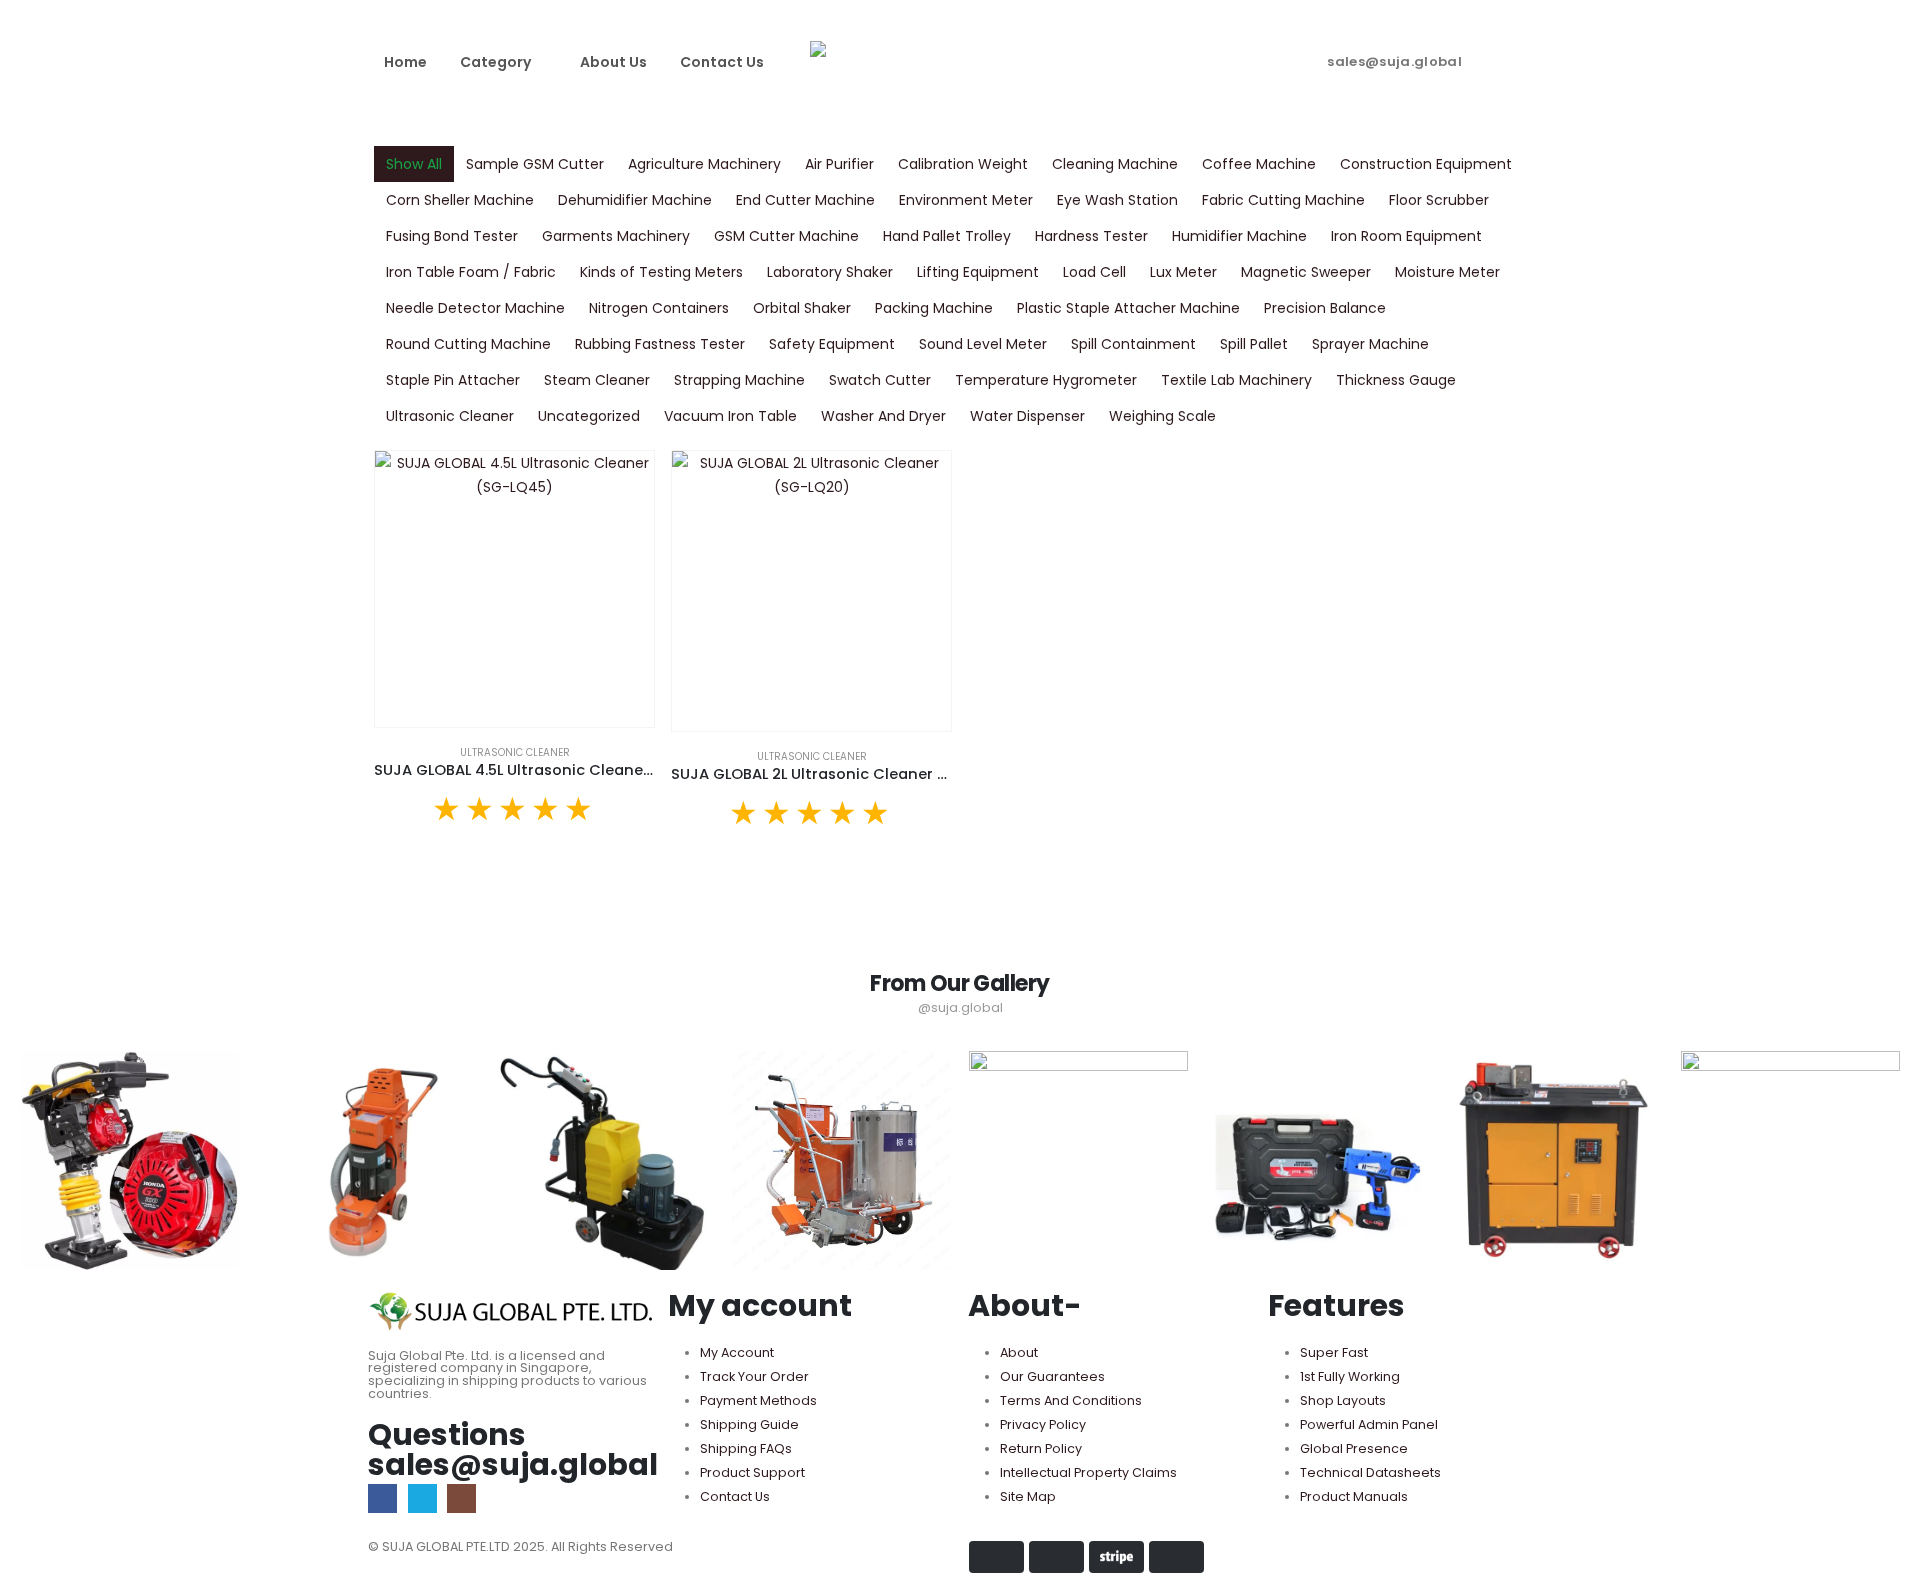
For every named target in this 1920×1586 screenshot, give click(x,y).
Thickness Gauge (1396, 380)
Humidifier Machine (1239, 236)
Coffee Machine (1259, 164)
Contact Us (722, 62)
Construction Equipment (1426, 164)
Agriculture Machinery (704, 164)
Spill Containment (1133, 344)
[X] (422, 1498)
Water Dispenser (1027, 416)
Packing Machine (934, 308)
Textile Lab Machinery (1236, 380)
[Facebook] (382, 1498)
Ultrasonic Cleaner (450, 416)
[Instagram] (461, 1498)
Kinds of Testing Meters (661, 272)
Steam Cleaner (597, 380)
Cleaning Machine (1115, 164)
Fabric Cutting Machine (1283, 200)
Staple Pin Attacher (453, 380)
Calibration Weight (963, 164)
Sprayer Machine (1370, 344)
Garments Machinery (616, 236)
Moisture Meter (1447, 272)
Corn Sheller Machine (460, 200)
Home (405, 62)
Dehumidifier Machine (635, 200)
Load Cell (1094, 272)
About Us (613, 62)
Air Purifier (839, 164)
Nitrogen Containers (659, 308)
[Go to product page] (514, 589)
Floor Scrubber (1439, 200)
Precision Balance (1325, 308)
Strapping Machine (739, 380)
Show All (414, 164)
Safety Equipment (832, 344)
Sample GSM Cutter (535, 164)
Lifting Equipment (978, 272)
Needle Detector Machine (475, 308)
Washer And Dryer (883, 416)
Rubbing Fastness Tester (660, 344)
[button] (1488, 57)
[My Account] (1526, 57)
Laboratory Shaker (830, 272)
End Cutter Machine (805, 200)
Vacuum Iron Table (730, 416)
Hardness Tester (1091, 236)
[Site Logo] (960, 61)
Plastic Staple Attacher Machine (1128, 308)
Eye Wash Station (1117, 200)
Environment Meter (966, 200)
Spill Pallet (1254, 344)
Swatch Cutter (880, 380)
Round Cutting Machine (468, 344)
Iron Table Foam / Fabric (471, 272)
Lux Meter (1183, 272)
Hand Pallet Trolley (947, 236)
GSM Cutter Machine (786, 236)
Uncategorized (589, 416)
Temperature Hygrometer (1046, 380)
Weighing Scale (1162, 416)
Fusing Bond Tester (452, 236)
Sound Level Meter (983, 344)
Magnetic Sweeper (1306, 272)
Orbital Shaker (802, 308)
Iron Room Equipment (1406, 236)
